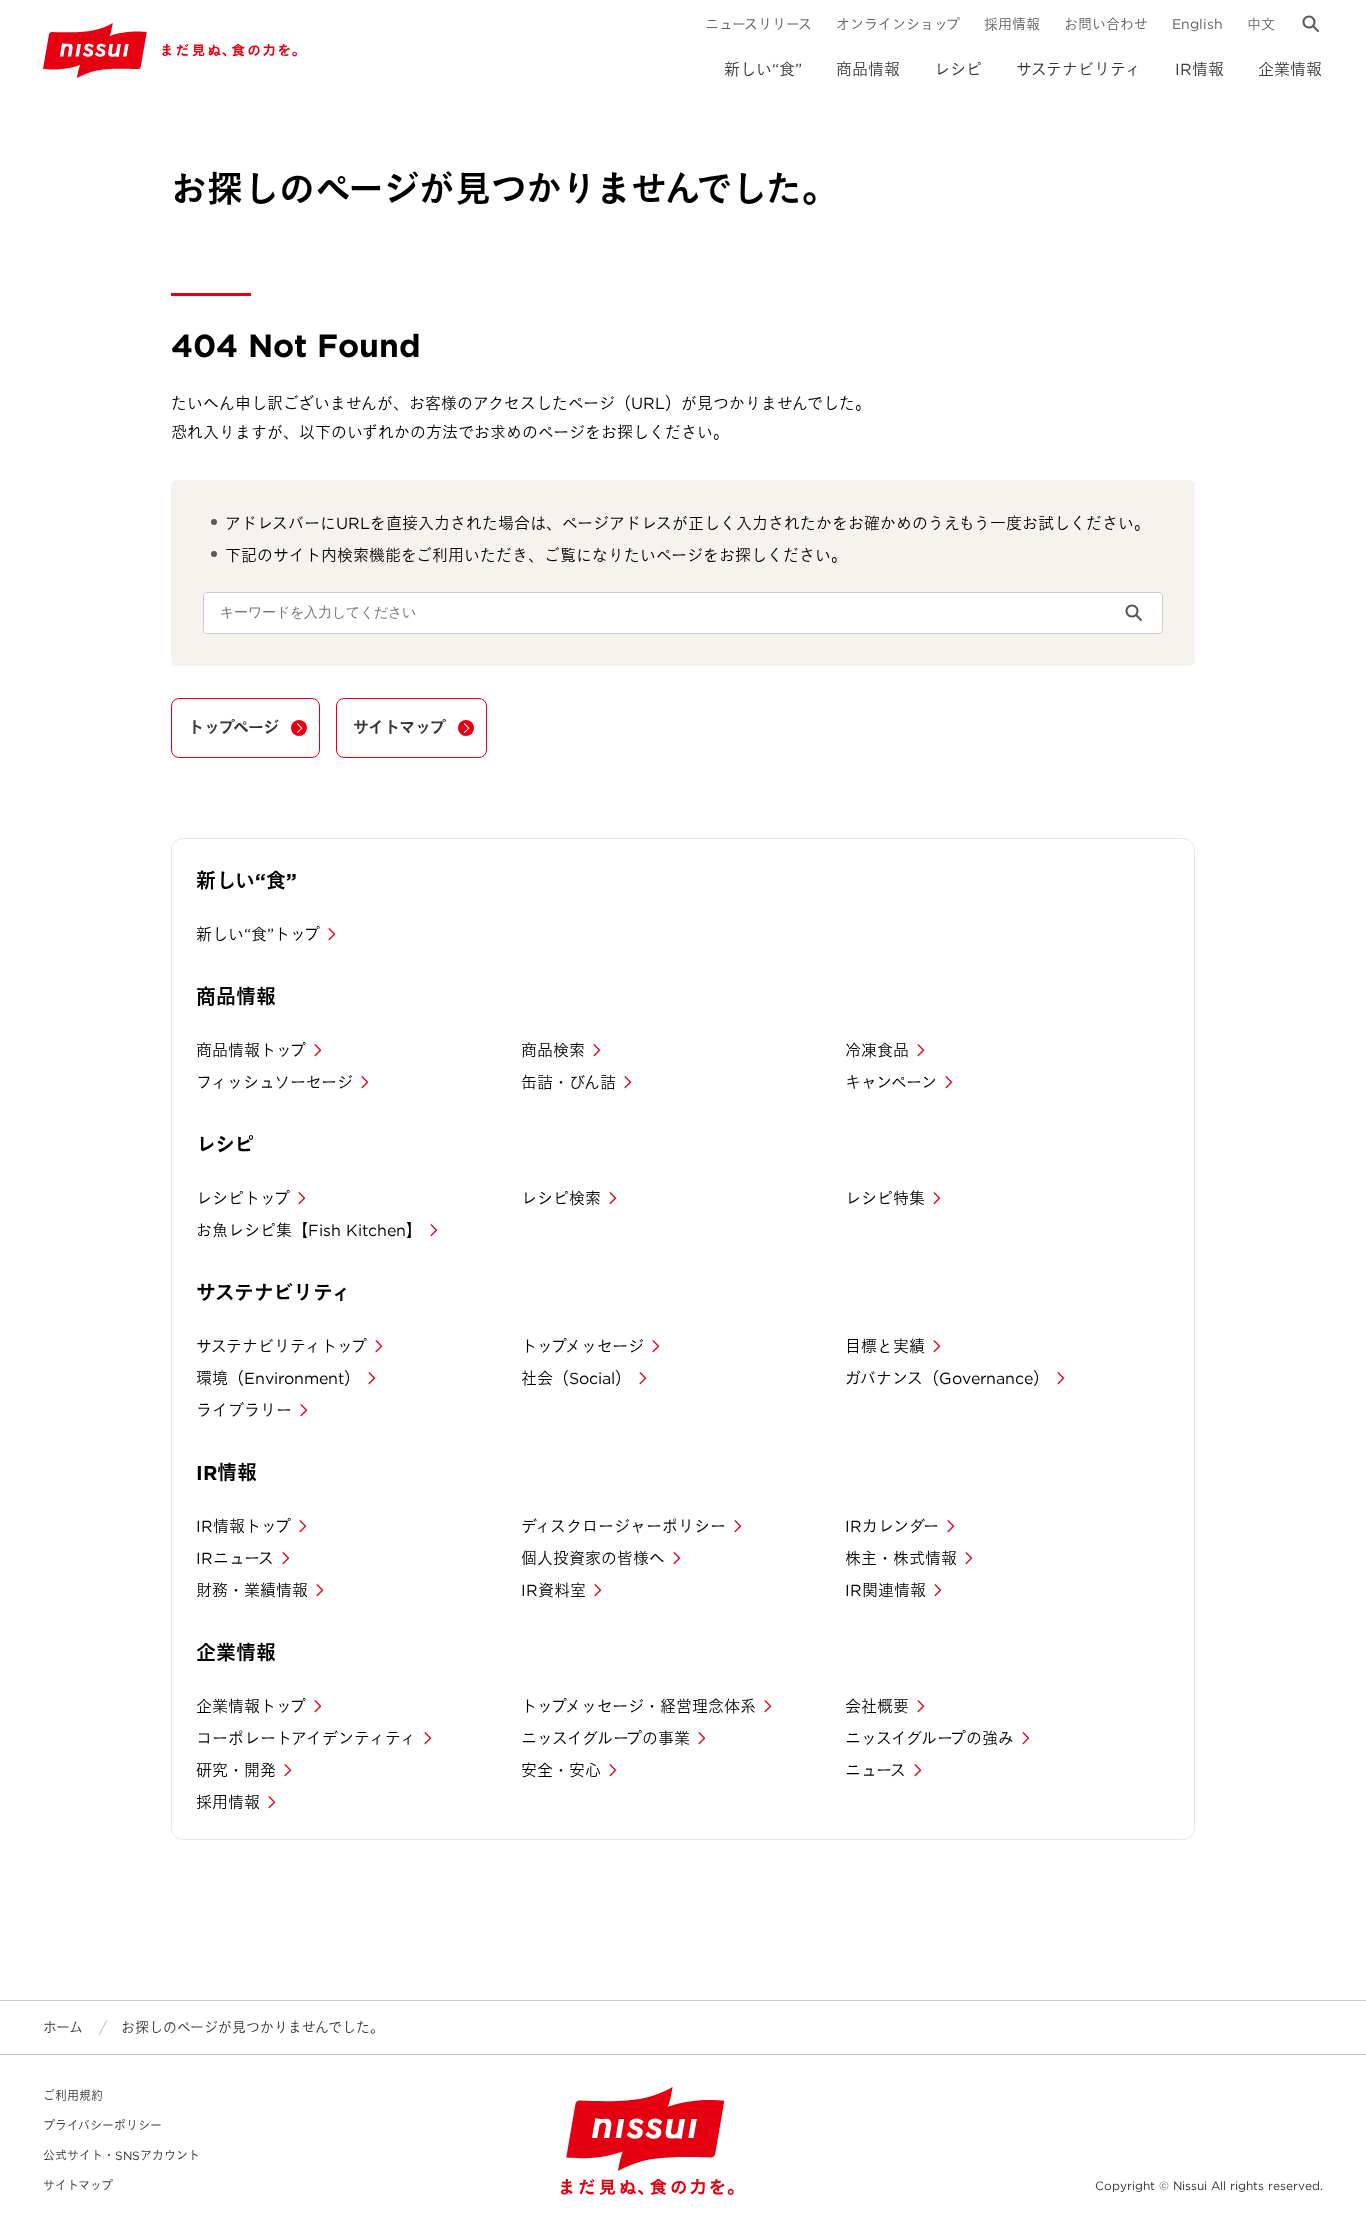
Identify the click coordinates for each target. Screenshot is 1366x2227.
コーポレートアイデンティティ (306, 1738)
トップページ (233, 727)
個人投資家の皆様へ (593, 1558)
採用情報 (1012, 24)
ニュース (875, 1770)
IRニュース (235, 1558)
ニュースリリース (758, 24)
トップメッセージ (582, 1346)
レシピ (958, 69)
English (1197, 24)
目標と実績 (885, 1346)
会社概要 (877, 1706)
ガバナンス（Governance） (947, 1378)
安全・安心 (561, 1770)
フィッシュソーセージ (274, 1082)
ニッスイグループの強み (929, 1738)
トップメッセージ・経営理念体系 (638, 1706)
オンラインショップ (898, 24)
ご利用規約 (73, 2095)
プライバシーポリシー (102, 2125)
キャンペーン (891, 1082)
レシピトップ (243, 1198)
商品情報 (868, 69)
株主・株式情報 (901, 1558)
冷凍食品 (877, 1050)
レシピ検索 (561, 1198)
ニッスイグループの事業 (605, 1738)
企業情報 (1290, 69)
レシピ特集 (885, 1198)
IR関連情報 (885, 1590)
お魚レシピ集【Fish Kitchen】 (309, 1230)
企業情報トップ (251, 1706)
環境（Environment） (278, 1378)
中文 (1261, 24)
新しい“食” (763, 69)
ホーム (63, 2027)
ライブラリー (244, 1410)
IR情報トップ (243, 1526)
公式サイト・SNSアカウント (121, 2155)
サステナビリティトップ (281, 1346)
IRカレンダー (892, 1526)
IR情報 (1199, 69)
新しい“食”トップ (258, 934)
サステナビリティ (1078, 69)
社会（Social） (576, 1378)
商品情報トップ (251, 1050)
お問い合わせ (1106, 24)
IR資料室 (553, 1590)
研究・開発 (236, 1770)
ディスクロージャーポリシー (623, 1526)
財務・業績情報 (252, 1590)
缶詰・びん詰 (568, 1082)
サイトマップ (399, 727)
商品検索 (553, 1050)
